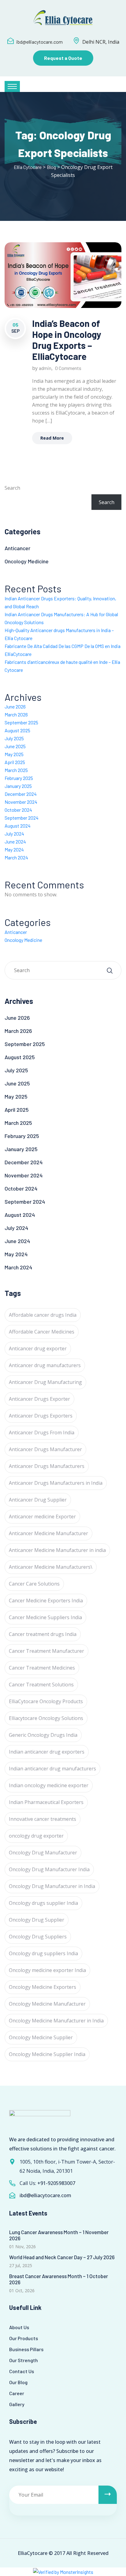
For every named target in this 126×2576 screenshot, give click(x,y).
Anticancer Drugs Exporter (39, 1399)
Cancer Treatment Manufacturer (46, 1651)
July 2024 (14, 834)
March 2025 (16, 770)
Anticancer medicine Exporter (42, 1517)
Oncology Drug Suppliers (38, 1937)
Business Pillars (26, 2349)
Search (12, 488)
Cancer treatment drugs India (43, 1634)
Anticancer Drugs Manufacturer (45, 1449)
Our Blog (18, 2382)
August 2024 (18, 826)
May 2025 (14, 754)
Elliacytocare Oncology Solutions (46, 1718)
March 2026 (16, 714)
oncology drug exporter (36, 1836)
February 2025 (19, 778)
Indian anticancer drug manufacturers (52, 1769)
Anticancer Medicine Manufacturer (48, 1533)
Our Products (24, 2338)
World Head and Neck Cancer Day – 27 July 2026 (62, 2257)
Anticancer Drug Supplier (38, 1500)
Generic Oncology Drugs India (43, 1735)
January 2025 (18, 786)
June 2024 (15, 842)
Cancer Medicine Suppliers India (45, 1617)
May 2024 (14, 849)
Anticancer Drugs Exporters (41, 1416)
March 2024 (16, 857)
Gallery (17, 2404)
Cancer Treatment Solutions (41, 1685)
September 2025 (21, 722)
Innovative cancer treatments (43, 1819)
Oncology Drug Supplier (37, 1920)
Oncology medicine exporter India (47, 1970)
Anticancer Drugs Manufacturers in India (56, 1483)
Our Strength (24, 2360)
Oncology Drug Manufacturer (43, 1853)
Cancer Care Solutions (34, 1584)
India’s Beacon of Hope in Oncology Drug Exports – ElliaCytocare (67, 340)
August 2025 (17, 730)
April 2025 (15, 762)
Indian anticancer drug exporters (47, 1752)
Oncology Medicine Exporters (43, 1987)
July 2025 (14, 738)
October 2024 (18, 810)
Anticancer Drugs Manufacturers (47, 1466)
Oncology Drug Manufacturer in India (52, 1886)
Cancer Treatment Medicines (42, 1668)
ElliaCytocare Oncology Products (46, 1701)
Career (17, 2393)
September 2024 (22, 818)
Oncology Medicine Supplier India (47, 2054)
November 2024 (21, 802)
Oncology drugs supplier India (43, 1903)
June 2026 (15, 706)
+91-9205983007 (56, 2183)
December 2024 (21, 794)
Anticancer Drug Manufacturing (45, 1382)
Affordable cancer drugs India (43, 1315)
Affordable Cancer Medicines (42, 1332)
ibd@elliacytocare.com (39, 42)
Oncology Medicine (27, 561)
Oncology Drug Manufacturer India (49, 1869)
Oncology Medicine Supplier (41, 2037)
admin (45, 368)
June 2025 (15, 746)
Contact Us (22, 2371)
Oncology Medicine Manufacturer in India (56, 2021)
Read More (52, 438)
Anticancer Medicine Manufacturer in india (57, 1550)
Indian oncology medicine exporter (49, 1785)
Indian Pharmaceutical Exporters (46, 1802)
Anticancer (17, 548)
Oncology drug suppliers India (43, 1953)
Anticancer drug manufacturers (45, 1365)
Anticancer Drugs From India (42, 1433)
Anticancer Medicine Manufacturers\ (51, 1567)
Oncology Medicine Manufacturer (47, 2004)
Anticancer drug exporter (38, 1348)
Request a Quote (63, 58)
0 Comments (68, 368)
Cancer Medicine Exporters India (46, 1601)
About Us (19, 2327)
